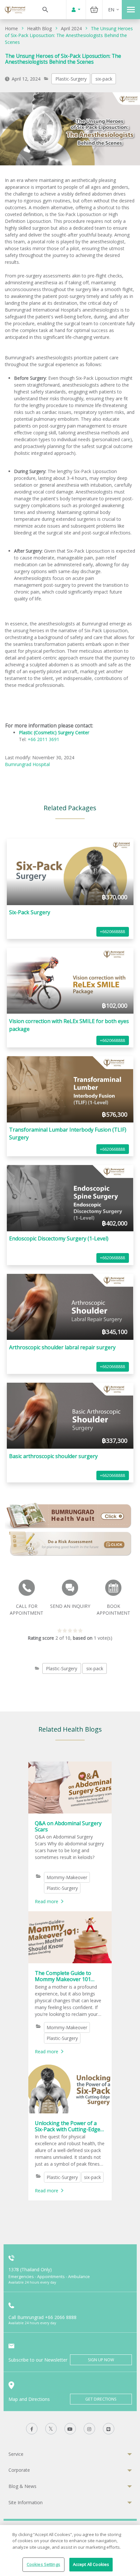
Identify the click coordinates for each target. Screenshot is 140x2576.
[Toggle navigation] (131, 10)
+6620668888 (112, 932)
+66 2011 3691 (43, 739)
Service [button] (16, 2454)
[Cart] (94, 10)
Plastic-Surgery (71, 79)
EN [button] (111, 10)
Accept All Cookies (91, 2564)
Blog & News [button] (22, 2486)
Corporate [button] (19, 2470)
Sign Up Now (101, 2360)
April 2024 (71, 28)
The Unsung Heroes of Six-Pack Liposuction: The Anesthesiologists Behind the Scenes (69, 35)
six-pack (104, 79)
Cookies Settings (43, 2564)
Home (11, 28)
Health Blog (39, 28)
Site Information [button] (26, 2502)
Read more (47, 1901)
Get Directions (101, 2399)
